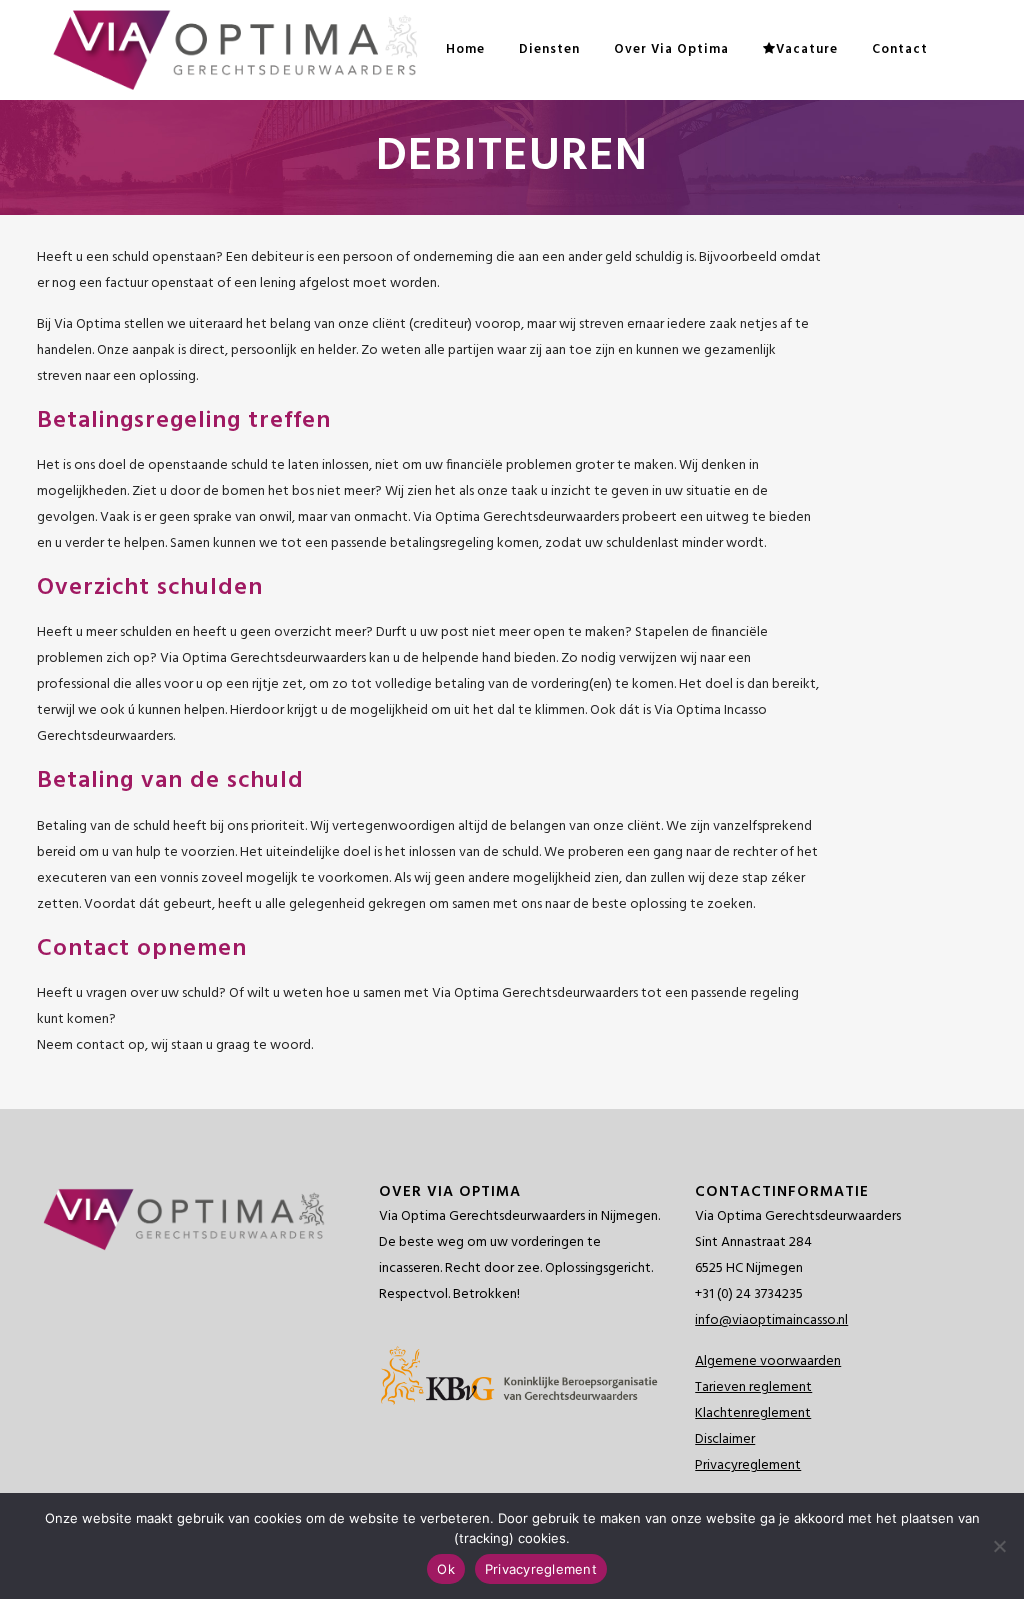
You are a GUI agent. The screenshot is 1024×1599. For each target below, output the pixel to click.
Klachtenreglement (753, 1413)
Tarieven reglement (753, 1387)
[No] (999, 1546)
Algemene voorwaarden (768, 1361)
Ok (446, 1569)
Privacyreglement (748, 1465)
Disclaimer (725, 1439)
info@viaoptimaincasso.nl (771, 1320)
